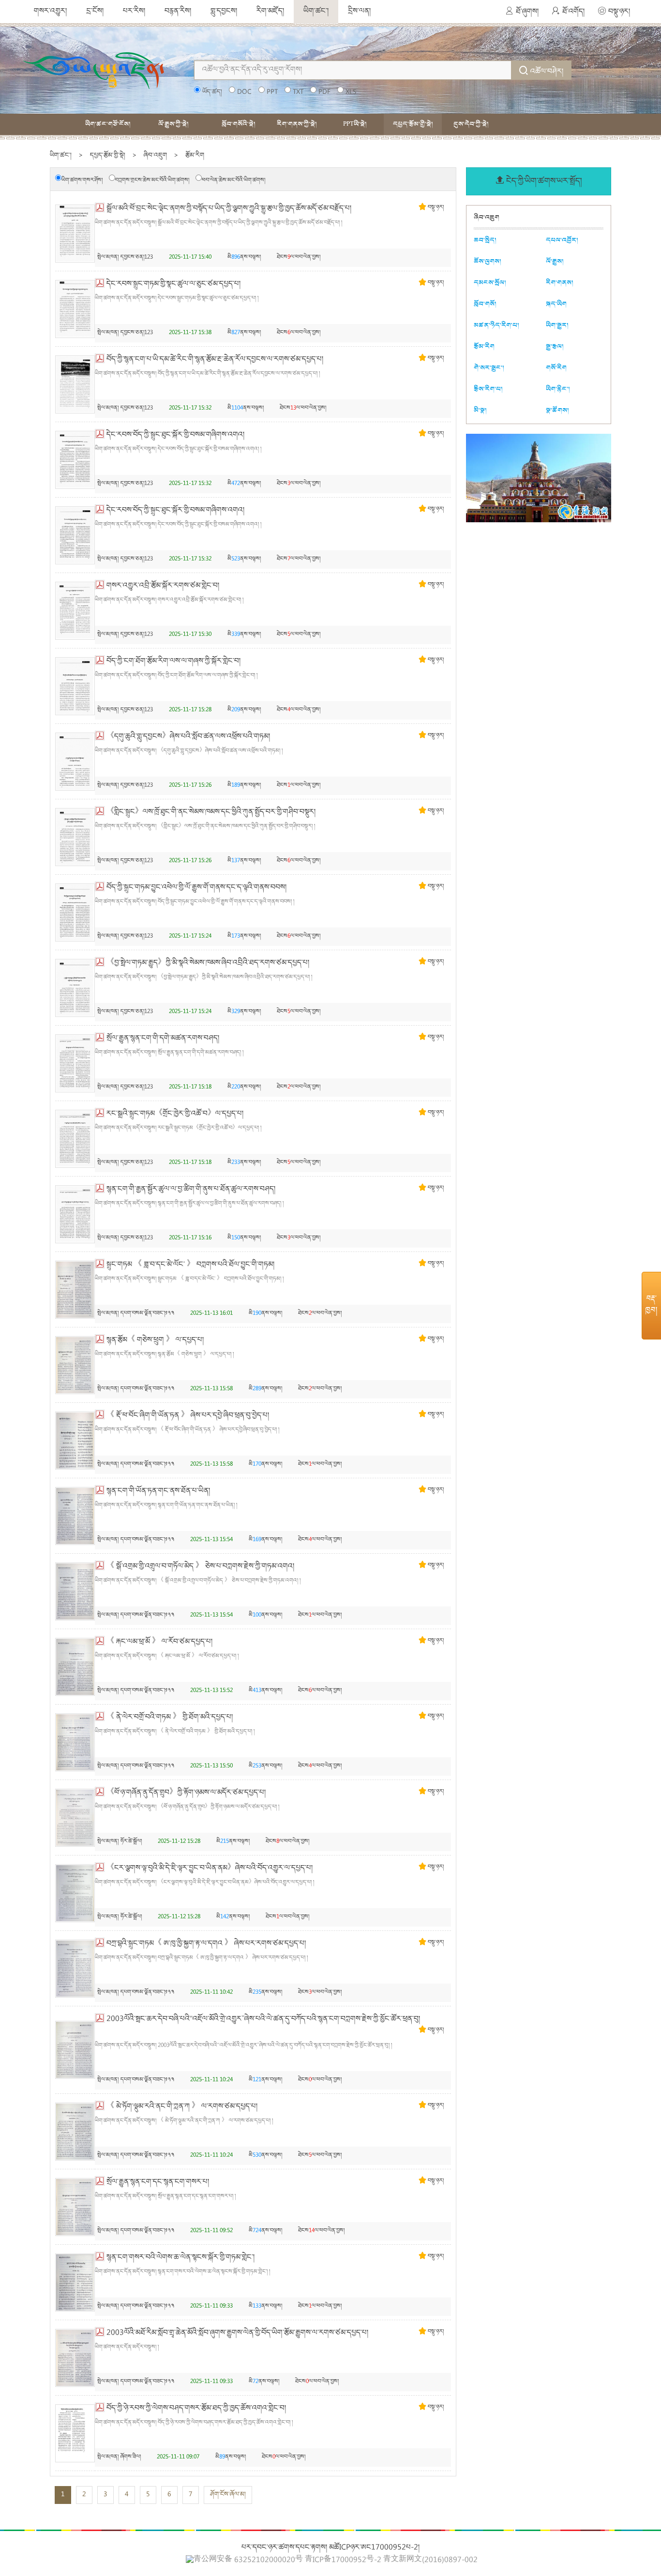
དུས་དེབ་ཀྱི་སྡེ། (471, 124)
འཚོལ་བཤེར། (547, 72)
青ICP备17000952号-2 (343, 2561)
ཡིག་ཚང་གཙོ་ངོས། (108, 124)
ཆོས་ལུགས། (488, 261)
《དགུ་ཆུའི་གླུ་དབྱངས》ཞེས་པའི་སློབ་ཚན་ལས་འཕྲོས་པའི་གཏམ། (188, 737)
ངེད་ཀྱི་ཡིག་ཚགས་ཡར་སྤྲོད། (544, 182)
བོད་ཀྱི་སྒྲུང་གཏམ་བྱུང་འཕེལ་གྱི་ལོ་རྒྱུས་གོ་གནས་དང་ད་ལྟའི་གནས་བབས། (196, 888)
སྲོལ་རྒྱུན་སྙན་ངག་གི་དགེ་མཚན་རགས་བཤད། (163, 1039)
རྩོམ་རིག (195, 156)
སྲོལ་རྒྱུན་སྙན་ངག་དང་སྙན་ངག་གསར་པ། (158, 2182)
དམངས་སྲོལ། (490, 283)
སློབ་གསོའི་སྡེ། (239, 124)
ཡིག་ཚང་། (316, 12)
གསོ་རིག (556, 368)
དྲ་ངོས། (95, 12)
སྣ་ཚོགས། (557, 410)
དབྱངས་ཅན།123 (137, 258)
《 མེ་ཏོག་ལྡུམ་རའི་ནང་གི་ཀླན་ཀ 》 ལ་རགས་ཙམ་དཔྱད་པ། (182, 2107)
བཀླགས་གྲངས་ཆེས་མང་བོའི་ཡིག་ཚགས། (152, 181)
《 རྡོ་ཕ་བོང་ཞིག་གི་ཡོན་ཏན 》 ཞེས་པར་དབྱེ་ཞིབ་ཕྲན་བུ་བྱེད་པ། (188, 1416)
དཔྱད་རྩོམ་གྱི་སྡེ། (413, 124)
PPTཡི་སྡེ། (355, 124)
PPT (272, 92)
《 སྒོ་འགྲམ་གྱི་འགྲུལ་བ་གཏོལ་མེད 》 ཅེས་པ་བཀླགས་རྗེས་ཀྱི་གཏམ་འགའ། (200, 1567)
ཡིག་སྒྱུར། (557, 325)
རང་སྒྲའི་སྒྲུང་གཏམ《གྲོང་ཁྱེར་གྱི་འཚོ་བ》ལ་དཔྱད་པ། (175, 1114)
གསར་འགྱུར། (50, 12)
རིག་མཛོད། (270, 12)
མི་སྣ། (480, 410)
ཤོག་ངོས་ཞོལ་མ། (228, 2495)
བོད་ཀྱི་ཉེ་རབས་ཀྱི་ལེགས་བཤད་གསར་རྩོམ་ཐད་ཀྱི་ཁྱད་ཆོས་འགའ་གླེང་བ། (196, 2409)
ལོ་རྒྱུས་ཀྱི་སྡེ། (173, 124)
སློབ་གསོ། (485, 304)
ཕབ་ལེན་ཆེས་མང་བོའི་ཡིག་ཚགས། (233, 181)
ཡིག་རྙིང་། (558, 389)
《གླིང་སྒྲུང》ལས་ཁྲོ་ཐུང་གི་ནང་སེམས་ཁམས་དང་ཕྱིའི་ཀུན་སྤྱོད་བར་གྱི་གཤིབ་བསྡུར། (211, 812)
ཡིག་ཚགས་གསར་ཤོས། (82, 181)
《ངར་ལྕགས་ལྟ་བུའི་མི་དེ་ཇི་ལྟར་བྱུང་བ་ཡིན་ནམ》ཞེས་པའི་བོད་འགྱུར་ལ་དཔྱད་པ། (210, 1869)
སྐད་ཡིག (556, 304)
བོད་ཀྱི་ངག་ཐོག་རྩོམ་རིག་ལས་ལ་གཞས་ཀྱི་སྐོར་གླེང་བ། (173, 662)
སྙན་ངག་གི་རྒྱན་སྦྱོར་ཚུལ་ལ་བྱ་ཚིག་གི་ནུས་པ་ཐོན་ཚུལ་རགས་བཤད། (191, 1190)
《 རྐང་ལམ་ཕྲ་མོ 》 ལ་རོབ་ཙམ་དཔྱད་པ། (159, 1642)
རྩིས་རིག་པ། (488, 389)
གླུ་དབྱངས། (224, 12)
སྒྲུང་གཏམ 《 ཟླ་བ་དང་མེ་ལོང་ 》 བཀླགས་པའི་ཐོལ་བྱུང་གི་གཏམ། (190, 1265)
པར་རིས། (134, 12)
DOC (244, 92)
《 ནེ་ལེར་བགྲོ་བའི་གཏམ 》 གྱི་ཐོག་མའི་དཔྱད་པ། (170, 1718)
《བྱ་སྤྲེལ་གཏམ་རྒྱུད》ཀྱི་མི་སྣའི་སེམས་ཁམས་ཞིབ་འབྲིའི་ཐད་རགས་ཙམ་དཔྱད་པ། (208, 963)
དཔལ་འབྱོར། (562, 240)
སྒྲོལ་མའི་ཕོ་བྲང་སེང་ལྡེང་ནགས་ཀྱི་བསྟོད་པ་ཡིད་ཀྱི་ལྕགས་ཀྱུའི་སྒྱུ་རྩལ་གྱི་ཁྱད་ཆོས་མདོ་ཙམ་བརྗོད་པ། (229, 209)
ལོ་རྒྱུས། (555, 261)
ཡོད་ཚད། (212, 92)
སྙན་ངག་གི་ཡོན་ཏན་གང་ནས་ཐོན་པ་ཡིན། (158, 1491)
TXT (298, 92)
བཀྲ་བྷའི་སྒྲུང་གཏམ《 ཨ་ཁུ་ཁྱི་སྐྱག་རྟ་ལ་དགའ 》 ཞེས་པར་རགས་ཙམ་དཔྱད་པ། (206, 1944)
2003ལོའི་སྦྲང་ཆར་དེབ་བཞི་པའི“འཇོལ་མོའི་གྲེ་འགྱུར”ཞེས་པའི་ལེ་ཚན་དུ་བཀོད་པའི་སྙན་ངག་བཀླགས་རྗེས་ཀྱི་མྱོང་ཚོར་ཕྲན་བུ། (263, 2019)
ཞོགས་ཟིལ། (131, 2457)
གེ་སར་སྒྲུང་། (489, 368)
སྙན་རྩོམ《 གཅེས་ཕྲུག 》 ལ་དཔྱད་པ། (155, 1340)
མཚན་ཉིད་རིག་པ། (496, 325)
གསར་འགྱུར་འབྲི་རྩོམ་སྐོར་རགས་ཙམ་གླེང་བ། (163, 586)
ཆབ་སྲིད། (485, 240)
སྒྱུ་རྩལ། (555, 346)
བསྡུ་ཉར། (619, 12)
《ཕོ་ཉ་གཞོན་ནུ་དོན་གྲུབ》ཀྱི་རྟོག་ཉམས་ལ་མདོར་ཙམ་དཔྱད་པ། (186, 1793)
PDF (324, 92)
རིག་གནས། (560, 283)
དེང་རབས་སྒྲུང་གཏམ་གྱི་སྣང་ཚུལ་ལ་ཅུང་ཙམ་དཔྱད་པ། (173, 284)
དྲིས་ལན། (359, 12)
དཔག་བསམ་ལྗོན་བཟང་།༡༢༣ (147, 1314)
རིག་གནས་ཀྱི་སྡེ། (297, 124)
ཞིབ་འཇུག (155, 156)
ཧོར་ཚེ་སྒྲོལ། (131, 1842)
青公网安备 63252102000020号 (248, 2560)
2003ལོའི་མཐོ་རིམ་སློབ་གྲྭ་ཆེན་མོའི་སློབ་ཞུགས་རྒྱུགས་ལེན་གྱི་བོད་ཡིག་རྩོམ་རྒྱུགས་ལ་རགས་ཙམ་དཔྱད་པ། (237, 2333)
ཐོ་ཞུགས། (527, 12)
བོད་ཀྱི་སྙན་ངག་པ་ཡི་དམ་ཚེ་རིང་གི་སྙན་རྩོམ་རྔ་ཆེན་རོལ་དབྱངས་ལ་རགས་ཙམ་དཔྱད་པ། (215, 360)
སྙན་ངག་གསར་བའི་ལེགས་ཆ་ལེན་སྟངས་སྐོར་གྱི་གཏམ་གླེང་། (180, 2258)
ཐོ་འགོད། (573, 12)
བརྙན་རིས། (178, 12)
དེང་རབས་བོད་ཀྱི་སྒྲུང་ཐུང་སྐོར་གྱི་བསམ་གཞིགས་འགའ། (175, 435)
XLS (351, 92)
